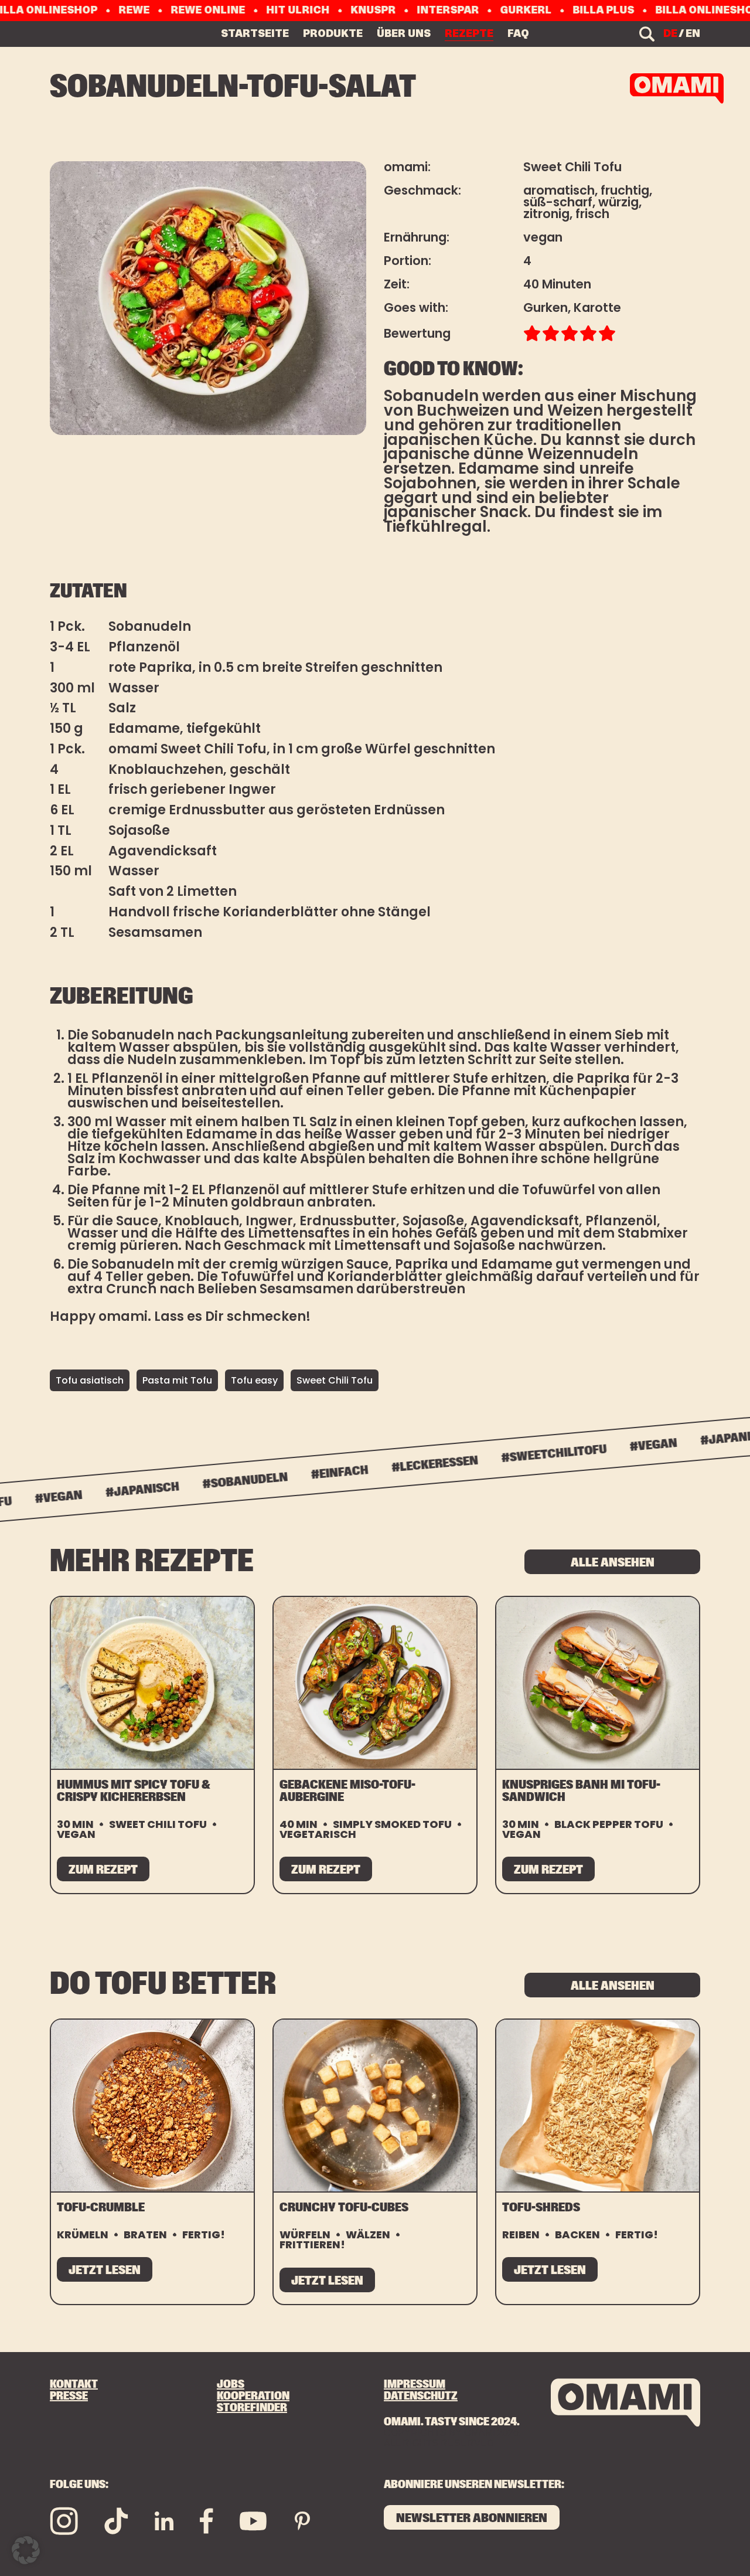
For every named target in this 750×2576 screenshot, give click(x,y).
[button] (26, 2550)
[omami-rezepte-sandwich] (598, 1683)
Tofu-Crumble (101, 2208)
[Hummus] (152, 1683)
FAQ (518, 33)
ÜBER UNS (404, 33)
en (693, 34)
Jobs (231, 2384)
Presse (69, 2396)
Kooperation (253, 2396)
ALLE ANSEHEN (613, 1563)
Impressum (415, 2384)
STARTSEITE (255, 33)
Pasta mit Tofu (177, 1380)
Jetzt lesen (105, 2270)
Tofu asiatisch (90, 1380)
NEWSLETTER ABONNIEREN (472, 2518)
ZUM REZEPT (103, 1870)
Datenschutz (421, 2396)
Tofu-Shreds (541, 2208)
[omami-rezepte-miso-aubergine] (375, 1683)
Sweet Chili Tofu (335, 1380)
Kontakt (74, 2384)
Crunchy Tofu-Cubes (344, 2208)
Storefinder (252, 2408)
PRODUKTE (333, 33)
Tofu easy (254, 1380)
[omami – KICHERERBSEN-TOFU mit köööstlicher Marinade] (677, 89)
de (670, 34)
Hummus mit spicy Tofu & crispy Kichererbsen (133, 1791)
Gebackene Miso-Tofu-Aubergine (347, 1791)
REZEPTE (469, 33)
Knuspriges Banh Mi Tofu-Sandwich (581, 1791)
